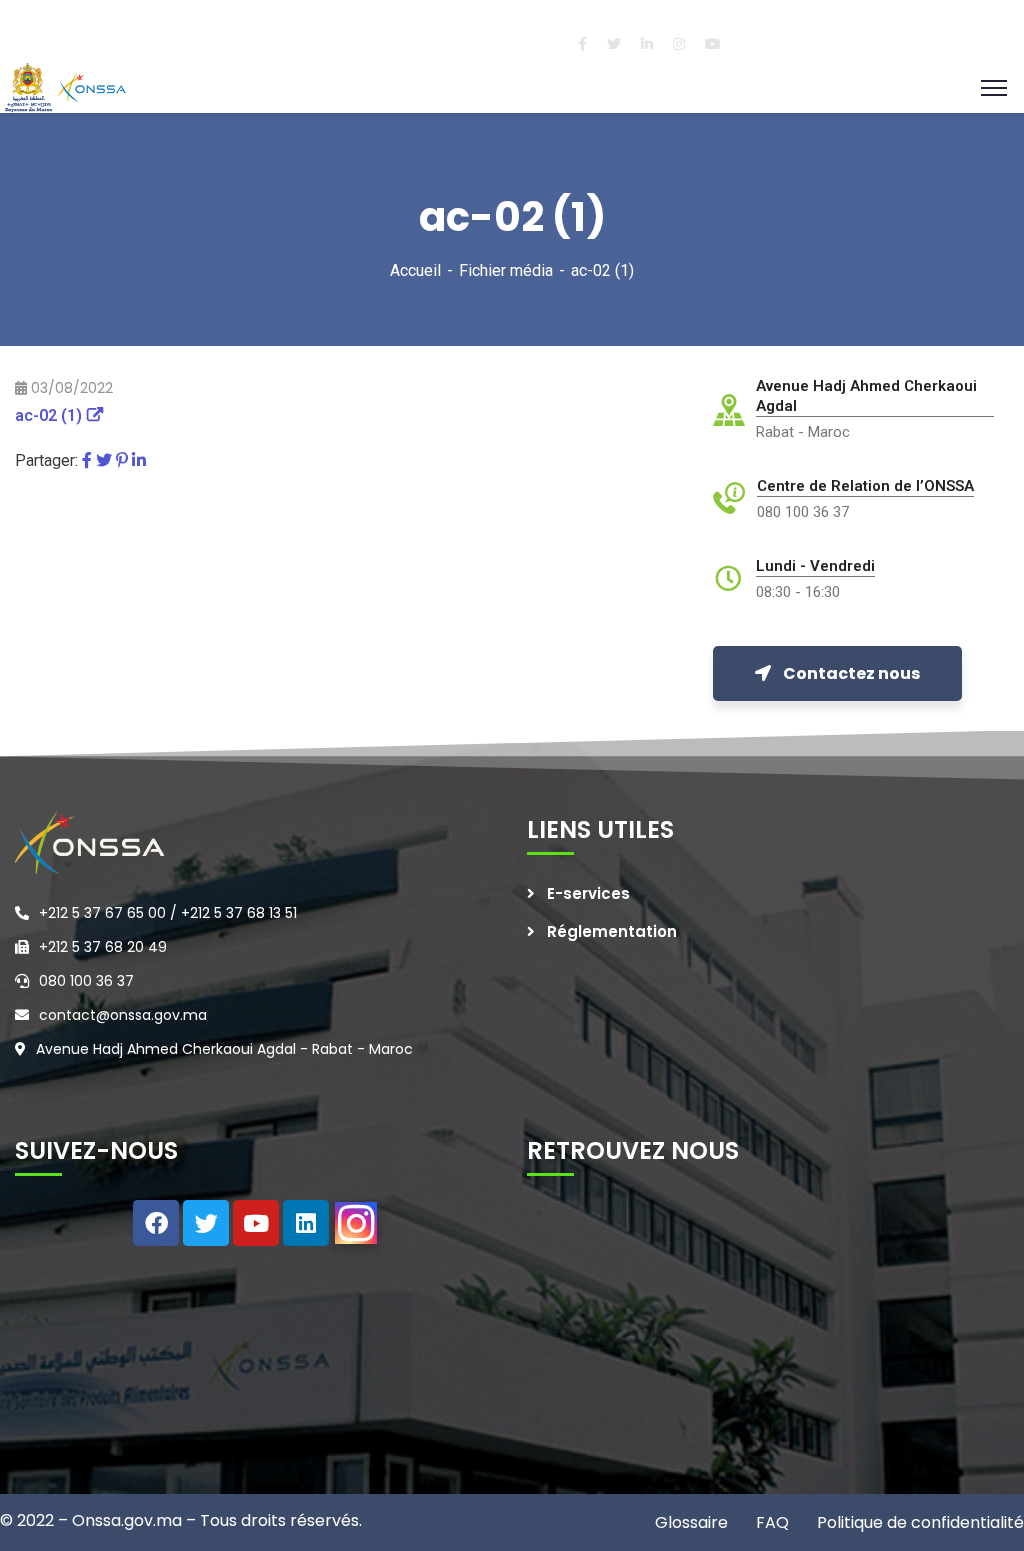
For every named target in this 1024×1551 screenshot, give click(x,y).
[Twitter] (104, 460)
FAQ (770, 1522)
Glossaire (691, 1522)
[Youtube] (256, 1223)
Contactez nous (851, 673)
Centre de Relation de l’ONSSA (865, 486)
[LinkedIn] (139, 460)
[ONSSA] (68, 86)
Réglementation (612, 931)
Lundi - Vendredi (815, 566)
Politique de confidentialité (918, 1522)
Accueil (415, 270)
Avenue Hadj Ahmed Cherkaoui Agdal (866, 396)
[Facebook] (87, 460)
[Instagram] (356, 1223)
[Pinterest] (122, 460)
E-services (588, 893)
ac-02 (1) (48, 415)
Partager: (46, 460)
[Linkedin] (306, 1223)
